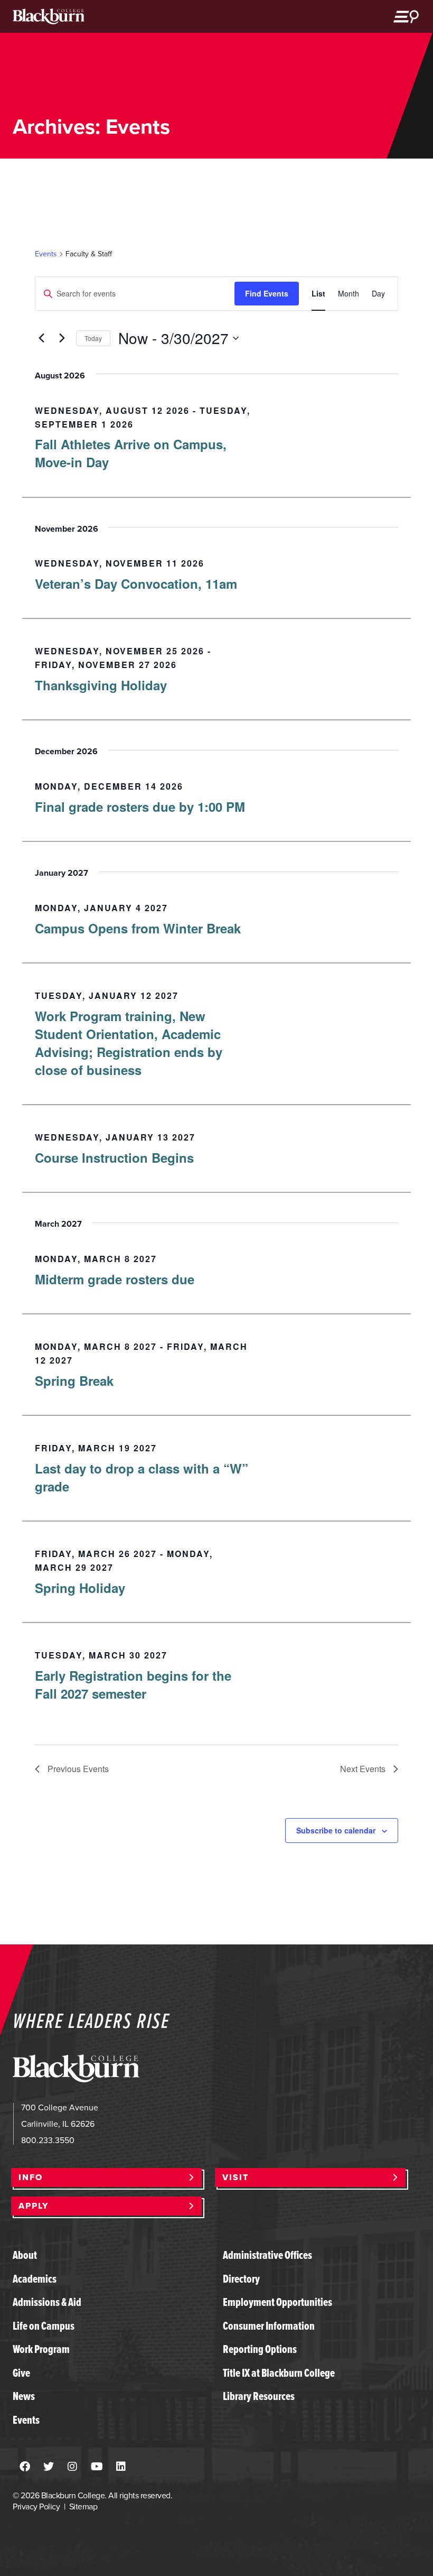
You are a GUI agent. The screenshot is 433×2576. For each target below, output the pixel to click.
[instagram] (72, 2467)
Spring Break (74, 1380)
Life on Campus (44, 2326)
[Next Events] (62, 338)
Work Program (41, 2349)
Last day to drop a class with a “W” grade (142, 1477)
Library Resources (259, 2396)
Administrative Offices (267, 2255)
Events (46, 254)
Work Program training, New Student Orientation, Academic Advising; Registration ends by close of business (129, 1043)
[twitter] (49, 2467)
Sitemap (83, 2506)
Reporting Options (260, 2349)
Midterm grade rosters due (115, 1279)
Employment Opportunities (277, 2302)
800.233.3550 (48, 2140)
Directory (241, 2279)
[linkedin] (121, 2467)
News (24, 2396)
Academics (35, 2279)
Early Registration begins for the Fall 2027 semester (133, 1684)
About (25, 2255)
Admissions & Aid (47, 2302)
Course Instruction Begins (114, 1157)
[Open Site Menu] (406, 16)
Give (21, 2373)
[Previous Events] (41, 338)
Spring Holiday (80, 1588)
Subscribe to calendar (336, 1830)
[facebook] (25, 2467)
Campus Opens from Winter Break (138, 928)
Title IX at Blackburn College (279, 2373)
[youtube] (97, 2467)
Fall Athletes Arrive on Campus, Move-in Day (131, 453)
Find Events (267, 293)
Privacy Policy (36, 2506)
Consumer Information (269, 2326)
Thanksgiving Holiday (101, 685)
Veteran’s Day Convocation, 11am (136, 583)
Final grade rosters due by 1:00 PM (140, 807)
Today (93, 338)
